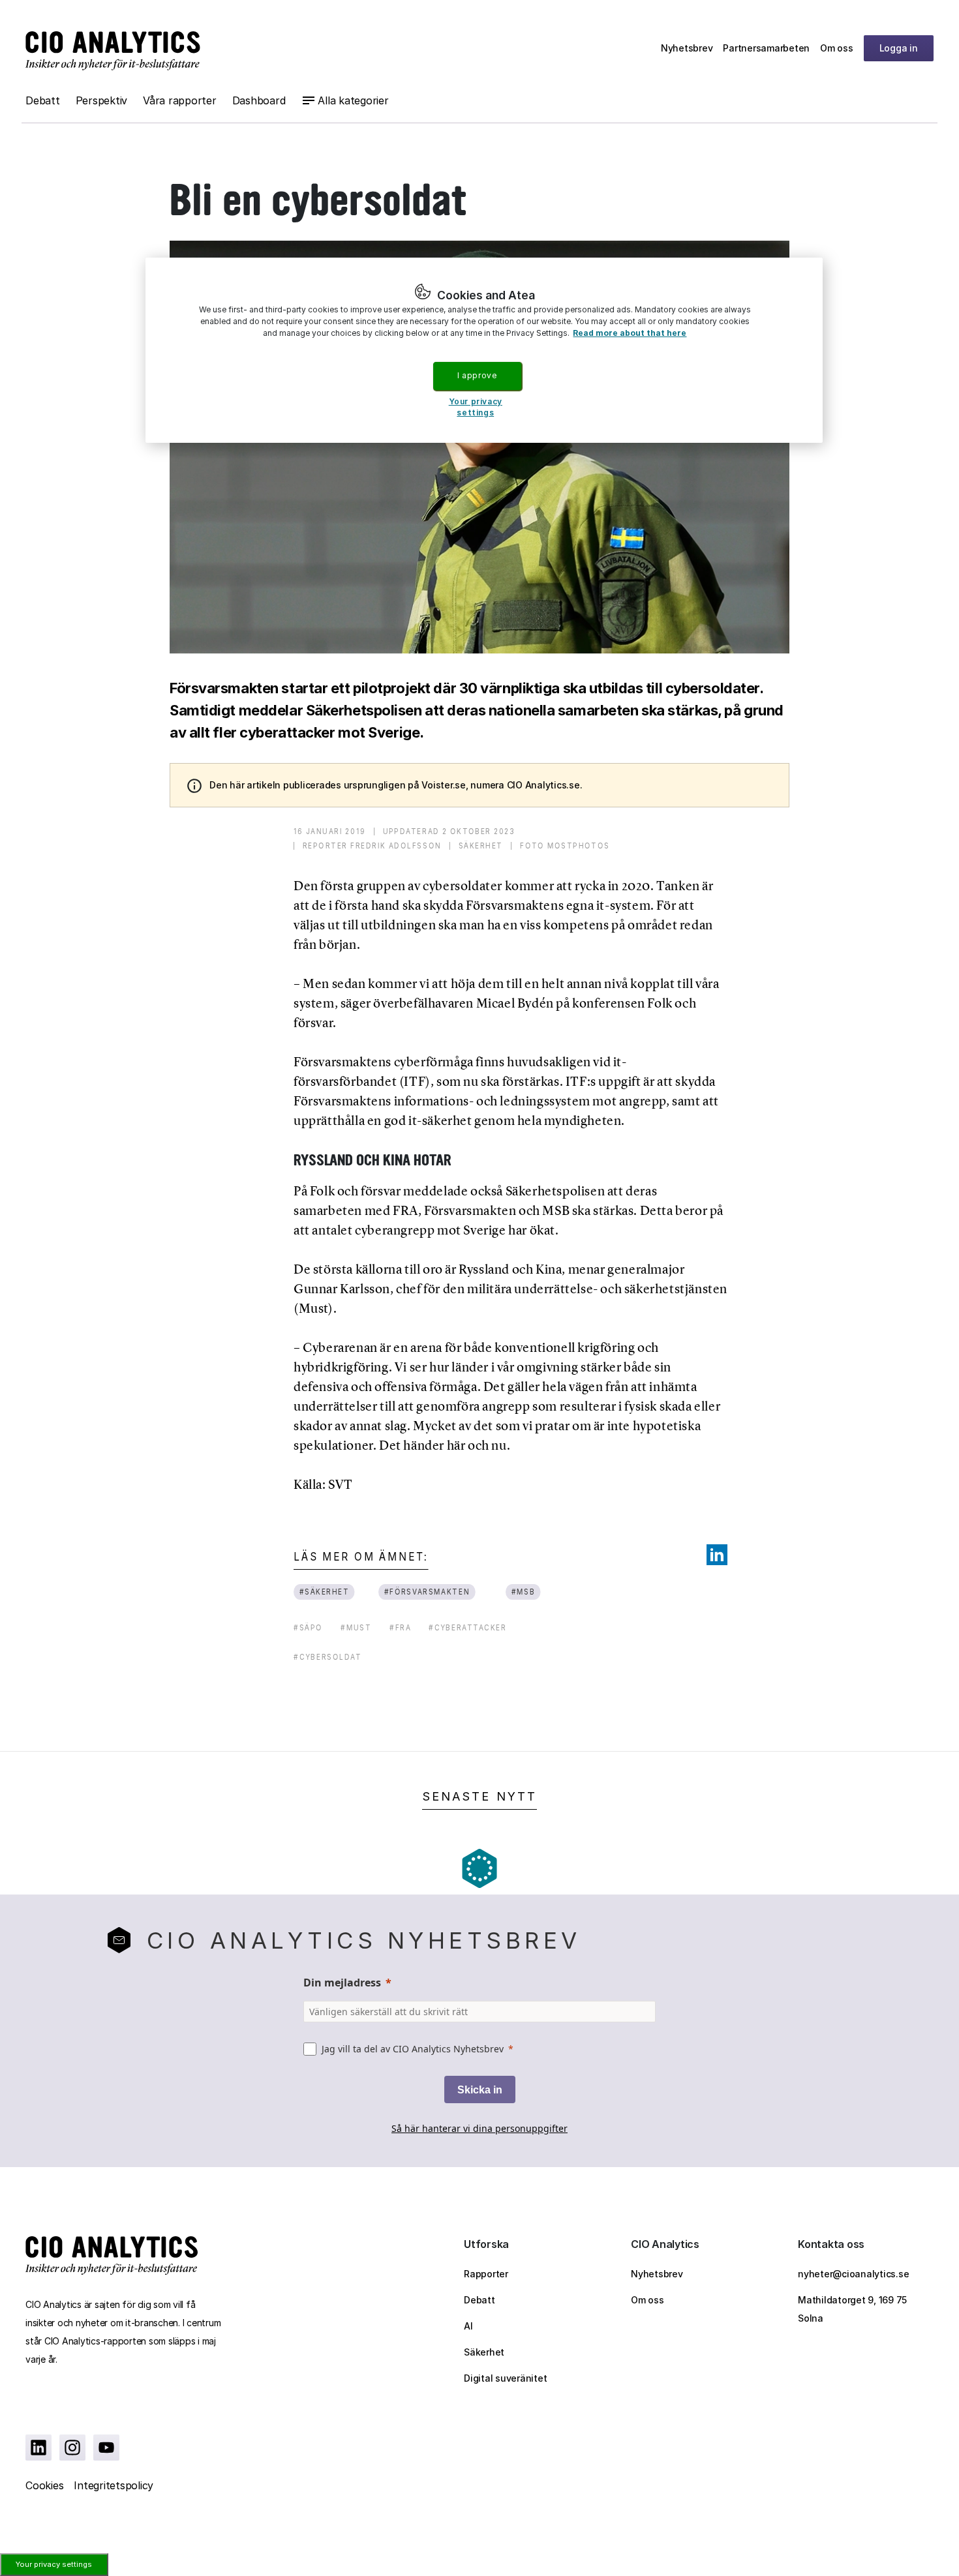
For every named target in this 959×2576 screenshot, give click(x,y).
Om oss (837, 48)
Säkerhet (484, 2352)
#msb (523, 1592)
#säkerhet (325, 1592)
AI (468, 2326)
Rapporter (486, 2274)
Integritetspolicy (114, 2485)
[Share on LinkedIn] (717, 1555)
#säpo (308, 1627)
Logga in (899, 48)
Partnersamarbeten (766, 48)
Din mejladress (342, 1983)
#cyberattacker (467, 1627)
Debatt (43, 100)
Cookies (44, 2485)
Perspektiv (102, 100)
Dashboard (259, 100)
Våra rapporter (180, 100)
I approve (477, 375)
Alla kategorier (353, 100)
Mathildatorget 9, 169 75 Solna (852, 2309)
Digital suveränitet (505, 2378)
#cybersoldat (327, 1657)
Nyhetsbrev (687, 48)
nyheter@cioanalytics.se (853, 2274)
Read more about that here (630, 333)
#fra (400, 1627)
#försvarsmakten (427, 1592)
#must (356, 1627)
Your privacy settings (54, 2564)
